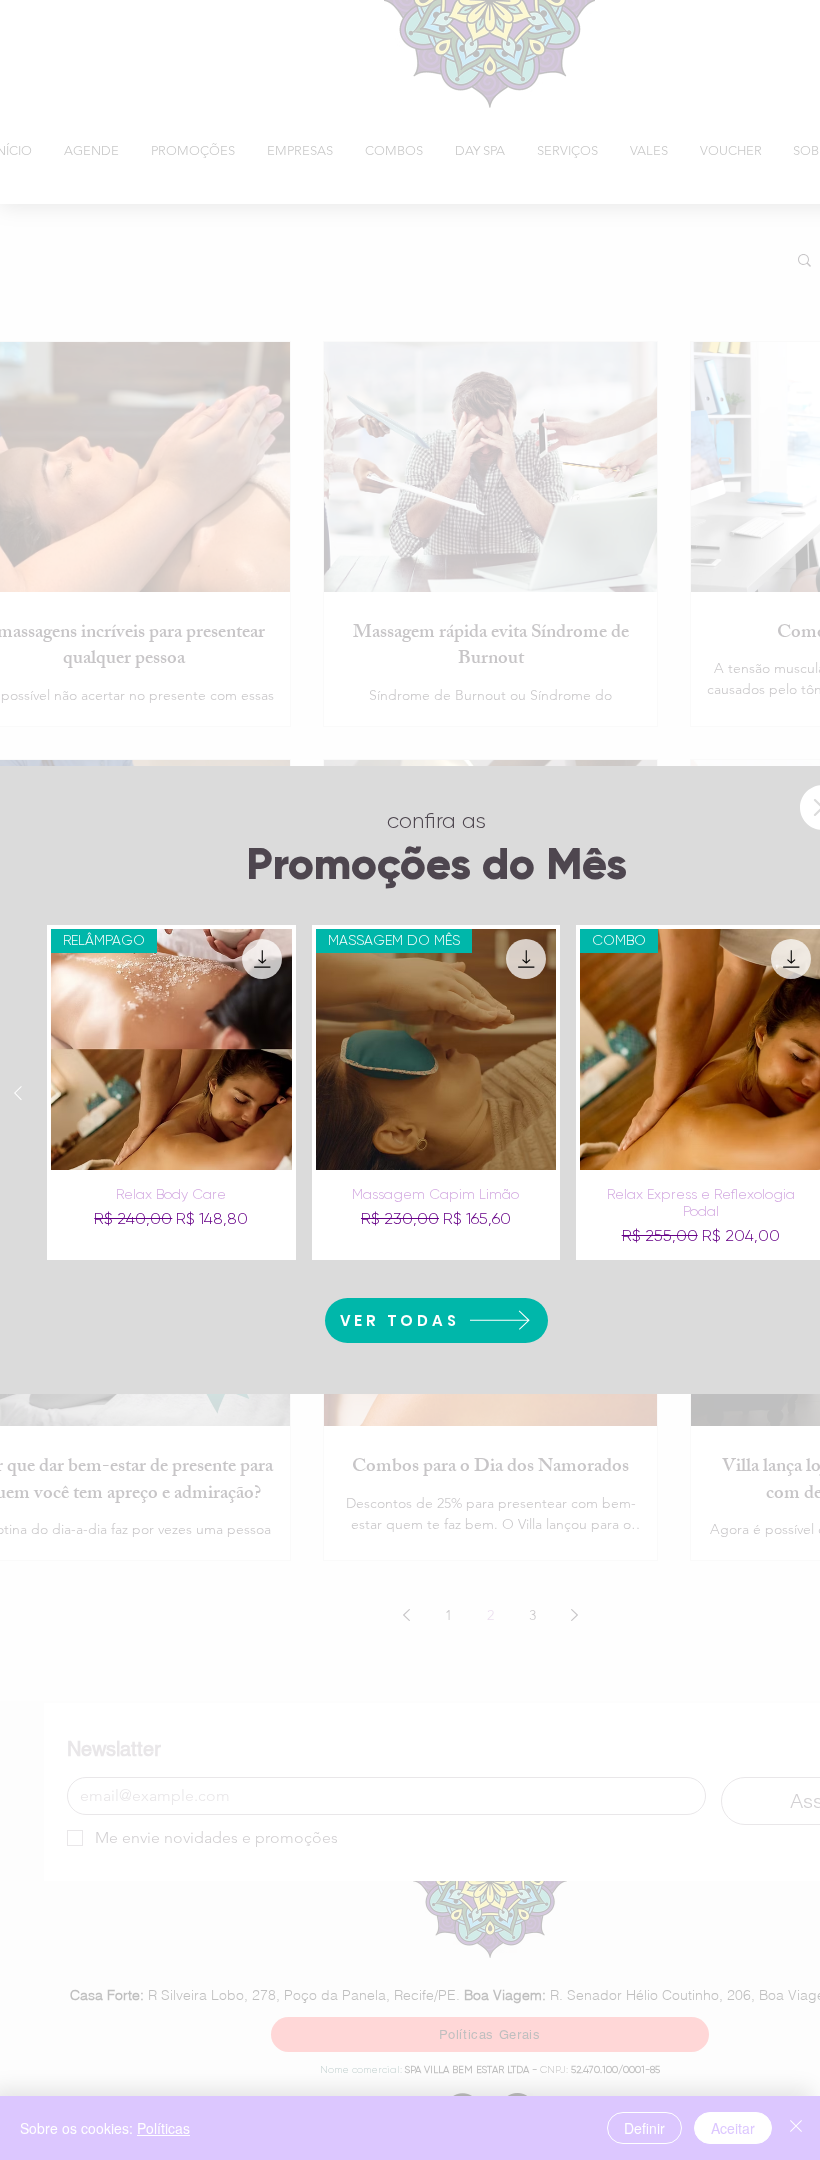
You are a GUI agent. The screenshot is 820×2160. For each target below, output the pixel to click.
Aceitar (733, 2128)
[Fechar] (796, 2128)
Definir (644, 2128)
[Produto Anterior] (18, 1093)
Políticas (163, 2128)
